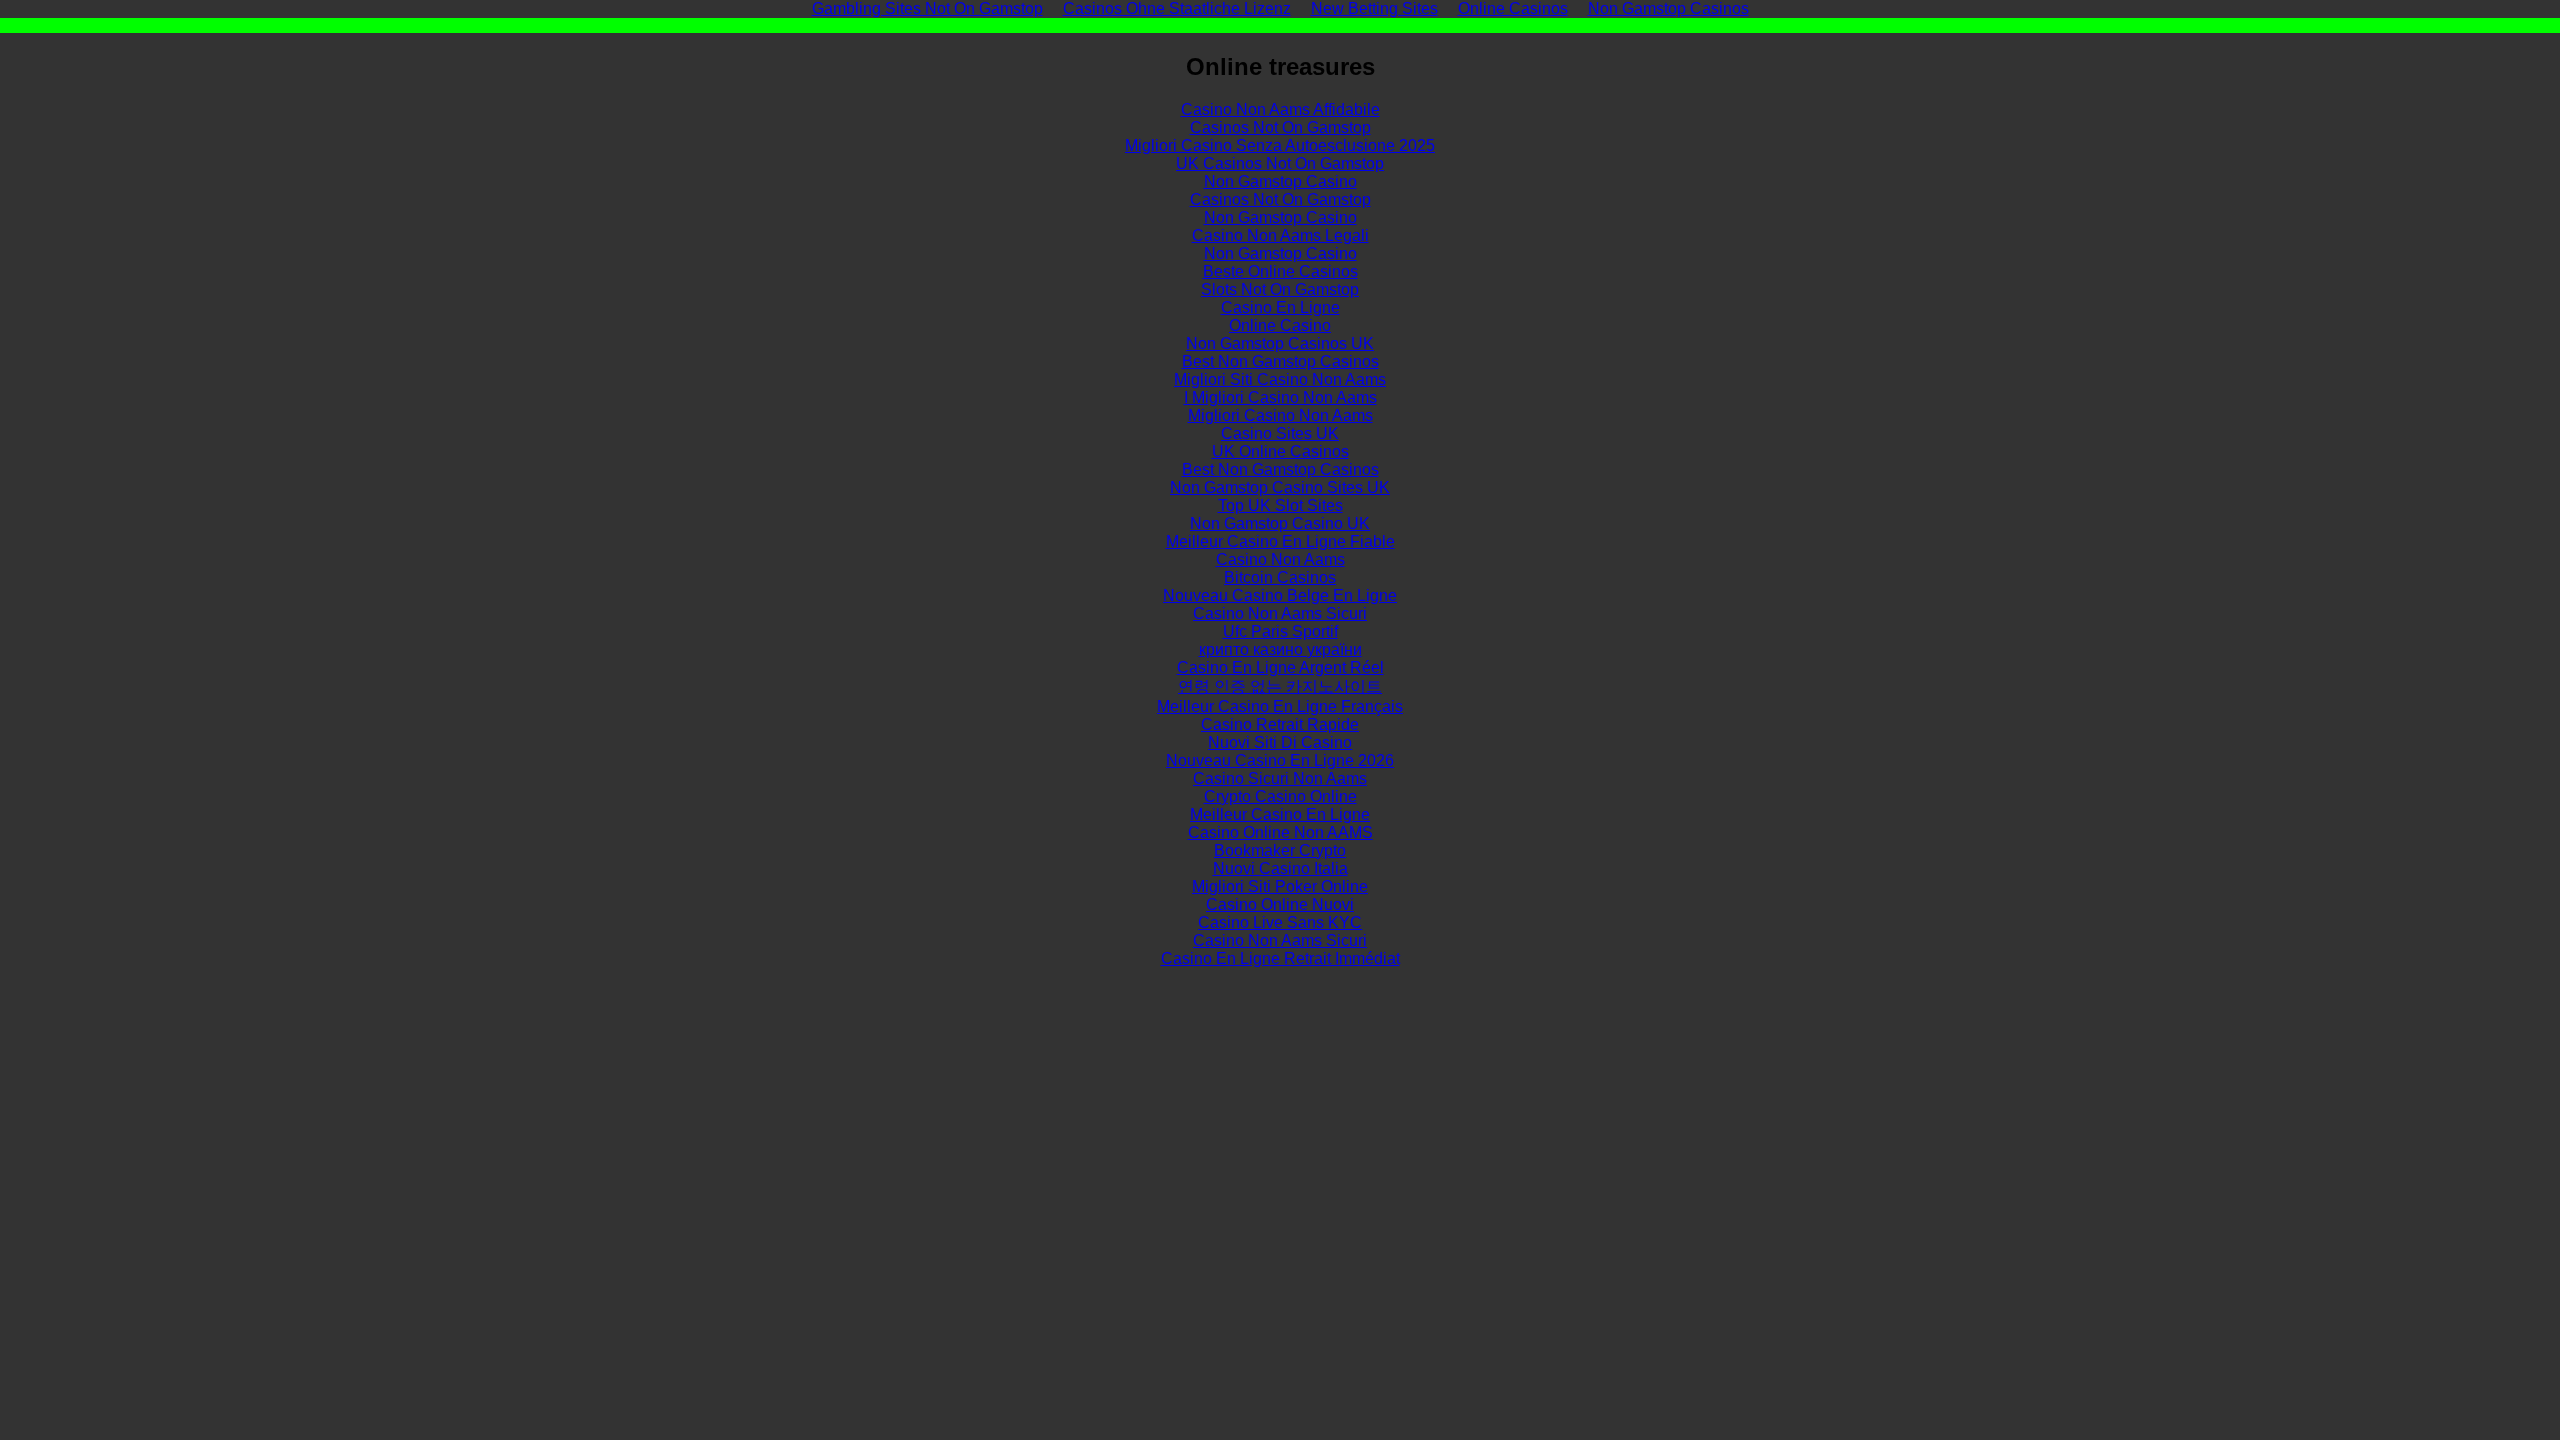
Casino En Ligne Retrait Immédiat (1280, 958)
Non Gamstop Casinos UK (1280, 343)
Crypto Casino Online (1280, 796)
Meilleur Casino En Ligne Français (1280, 706)
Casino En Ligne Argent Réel (1280, 667)
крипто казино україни (1280, 649)
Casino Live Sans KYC (1280, 922)
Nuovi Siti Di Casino (1280, 742)
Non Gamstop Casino (1280, 181)
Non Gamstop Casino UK (1280, 523)
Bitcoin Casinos (1280, 577)
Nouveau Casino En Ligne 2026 (1280, 760)
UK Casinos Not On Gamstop (1280, 163)
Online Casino (1280, 325)
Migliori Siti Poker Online (1280, 886)
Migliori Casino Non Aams (1280, 415)
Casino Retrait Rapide (1280, 724)
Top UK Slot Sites (1280, 505)
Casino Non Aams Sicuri (1280, 613)
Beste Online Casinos (1280, 271)
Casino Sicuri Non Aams (1280, 778)
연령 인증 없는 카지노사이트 (1280, 686)
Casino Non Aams (1280, 559)
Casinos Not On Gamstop (1280, 127)
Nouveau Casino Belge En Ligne (1280, 595)
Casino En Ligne (1280, 307)
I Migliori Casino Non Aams (1280, 397)
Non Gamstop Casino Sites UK (1280, 487)
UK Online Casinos (1280, 451)
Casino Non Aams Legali (1280, 235)
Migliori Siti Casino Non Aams (1280, 379)
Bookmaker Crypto (1280, 850)
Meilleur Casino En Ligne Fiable (1280, 541)
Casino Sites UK (1280, 433)
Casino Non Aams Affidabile (1280, 109)
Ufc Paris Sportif (1280, 631)
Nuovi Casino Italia (1280, 868)
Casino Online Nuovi (1280, 904)
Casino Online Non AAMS (1280, 832)
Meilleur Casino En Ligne (1280, 814)
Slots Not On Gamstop (1280, 289)
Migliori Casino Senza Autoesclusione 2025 (1280, 145)
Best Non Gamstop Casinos (1280, 361)
